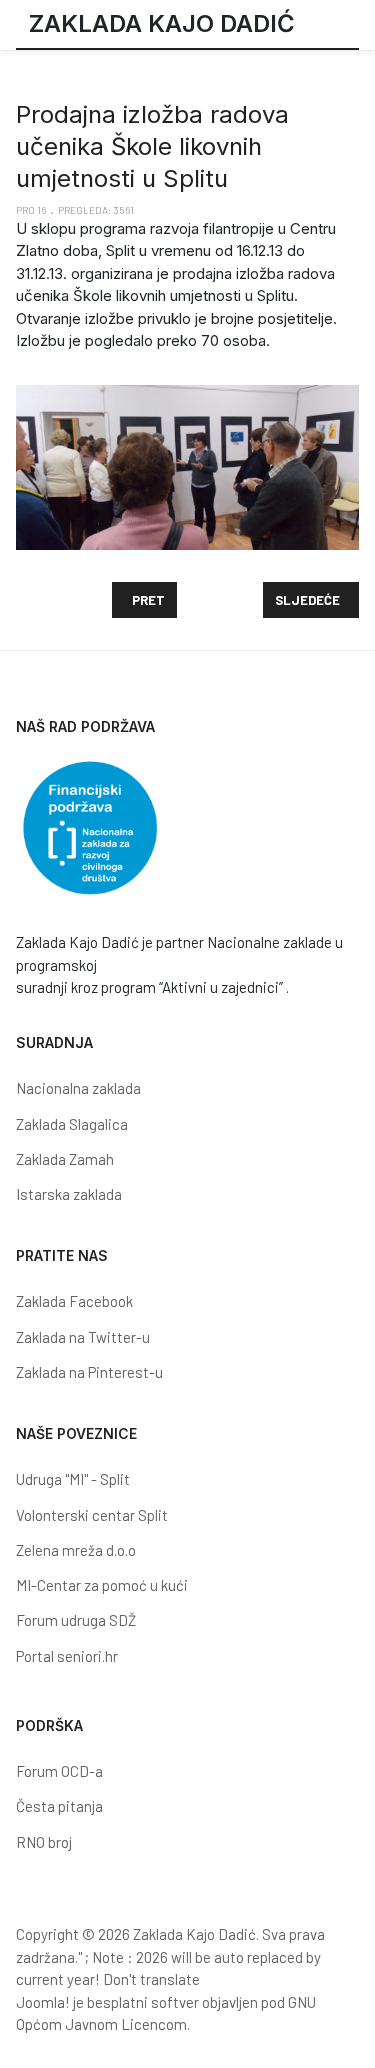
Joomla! (43, 2002)
